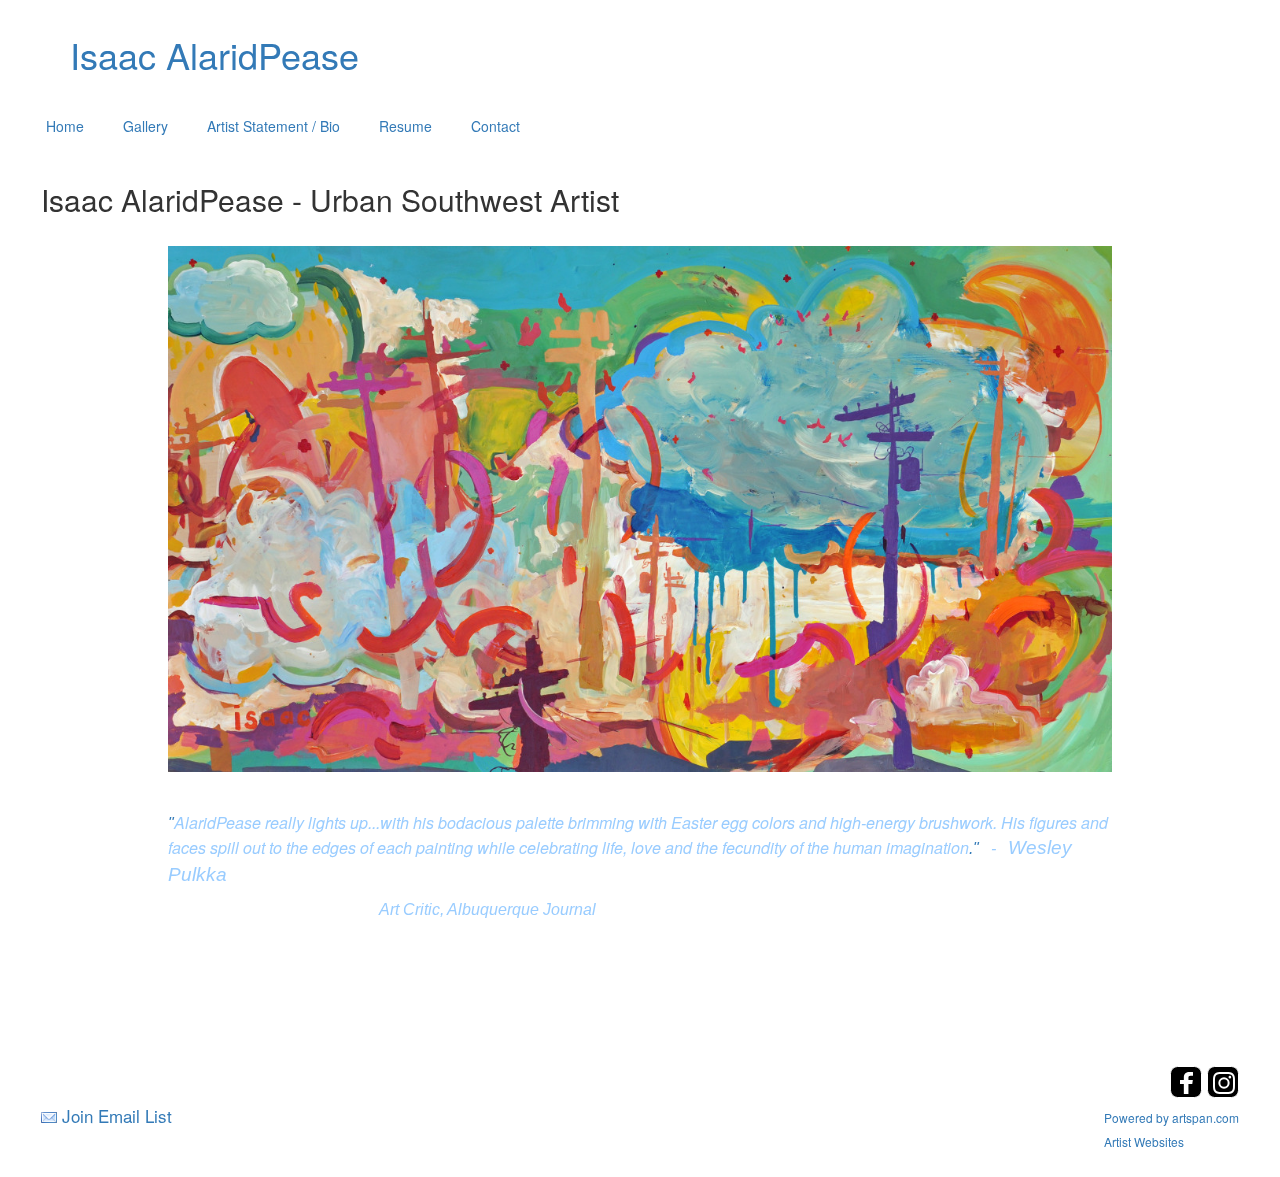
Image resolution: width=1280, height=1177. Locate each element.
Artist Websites (1144, 1141)
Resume (405, 126)
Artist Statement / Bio (273, 126)
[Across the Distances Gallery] (640, 506)
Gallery (145, 126)
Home (65, 126)
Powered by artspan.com (1171, 1117)
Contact (495, 126)
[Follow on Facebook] (1188, 1091)
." (974, 848)
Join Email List (117, 1115)
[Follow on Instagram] (1223, 1091)
